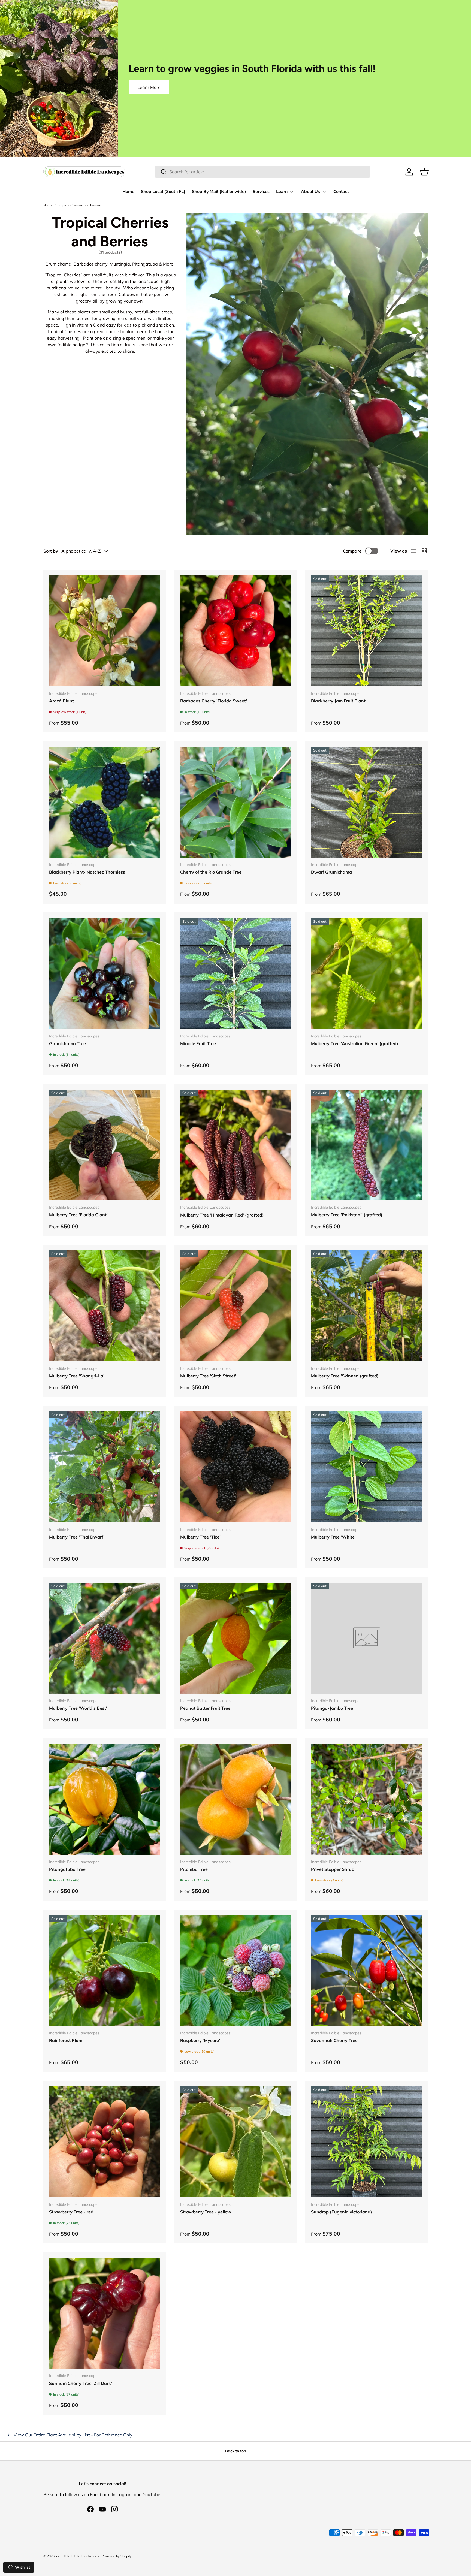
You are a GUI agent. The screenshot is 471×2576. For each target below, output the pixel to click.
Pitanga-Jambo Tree (332, 1708)
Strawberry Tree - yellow (206, 2212)
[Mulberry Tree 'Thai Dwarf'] (105, 1467)
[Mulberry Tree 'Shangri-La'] (105, 1306)
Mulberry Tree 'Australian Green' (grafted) (355, 1043)
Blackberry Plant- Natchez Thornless (87, 872)
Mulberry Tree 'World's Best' (78, 1708)
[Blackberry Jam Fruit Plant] (366, 631)
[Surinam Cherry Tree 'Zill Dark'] (105, 2313)
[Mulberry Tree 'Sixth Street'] (236, 1306)
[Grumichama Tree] (105, 974)
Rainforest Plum (66, 2040)
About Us (310, 192)
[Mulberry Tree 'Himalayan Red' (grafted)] (236, 1145)
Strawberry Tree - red (71, 2212)
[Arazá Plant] (105, 631)
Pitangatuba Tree (67, 1869)
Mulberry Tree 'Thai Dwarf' (77, 1537)
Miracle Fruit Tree (198, 1043)
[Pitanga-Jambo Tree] (366, 1638)
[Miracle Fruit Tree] (236, 974)
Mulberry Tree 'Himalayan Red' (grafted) (222, 1215)
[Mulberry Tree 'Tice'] (236, 1467)
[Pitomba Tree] (236, 1799)
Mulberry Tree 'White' (333, 1537)
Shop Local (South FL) (163, 192)
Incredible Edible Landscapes (78, 2556)
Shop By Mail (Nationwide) (219, 192)
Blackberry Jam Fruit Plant (338, 701)
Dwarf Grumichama (331, 872)
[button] (424, 172)
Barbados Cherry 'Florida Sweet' (214, 701)
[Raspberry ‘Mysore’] (236, 1971)
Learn (282, 192)
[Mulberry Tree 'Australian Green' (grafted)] (366, 974)
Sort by (51, 551)
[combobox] (262, 172)
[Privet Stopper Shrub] (366, 1799)
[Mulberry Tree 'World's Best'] (105, 1638)
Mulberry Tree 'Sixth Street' (208, 1376)
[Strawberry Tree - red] (105, 2142)
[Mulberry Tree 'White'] (366, 1467)
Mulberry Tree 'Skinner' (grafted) (345, 1376)
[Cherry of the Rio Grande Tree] (236, 802)
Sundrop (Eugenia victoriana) (342, 2212)
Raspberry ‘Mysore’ (200, 2040)
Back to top (236, 2451)
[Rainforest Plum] (105, 1971)
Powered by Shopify (117, 2556)
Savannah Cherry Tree (334, 2040)
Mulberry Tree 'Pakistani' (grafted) (347, 1215)
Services (261, 192)
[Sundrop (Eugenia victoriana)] (366, 2142)
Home (128, 192)
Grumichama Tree (67, 1043)
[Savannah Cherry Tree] (366, 1971)
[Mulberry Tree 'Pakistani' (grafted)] (366, 1145)
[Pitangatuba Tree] (105, 1799)
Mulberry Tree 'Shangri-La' (77, 1376)
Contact (341, 192)
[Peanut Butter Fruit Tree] (236, 1638)
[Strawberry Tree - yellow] (236, 2142)
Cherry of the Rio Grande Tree (211, 872)
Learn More (149, 87)
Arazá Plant (61, 701)
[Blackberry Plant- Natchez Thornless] (105, 802)
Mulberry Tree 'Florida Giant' (78, 1215)
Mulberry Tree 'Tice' (200, 1537)
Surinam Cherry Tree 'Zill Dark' (81, 2383)
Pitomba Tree (194, 1869)
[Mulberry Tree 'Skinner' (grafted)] (366, 1306)
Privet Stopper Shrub (333, 1869)
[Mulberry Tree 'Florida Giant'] (105, 1145)
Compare (352, 551)
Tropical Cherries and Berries (79, 205)
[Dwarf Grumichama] (366, 802)
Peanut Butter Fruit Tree (205, 1708)
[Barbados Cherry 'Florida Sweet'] (236, 631)
